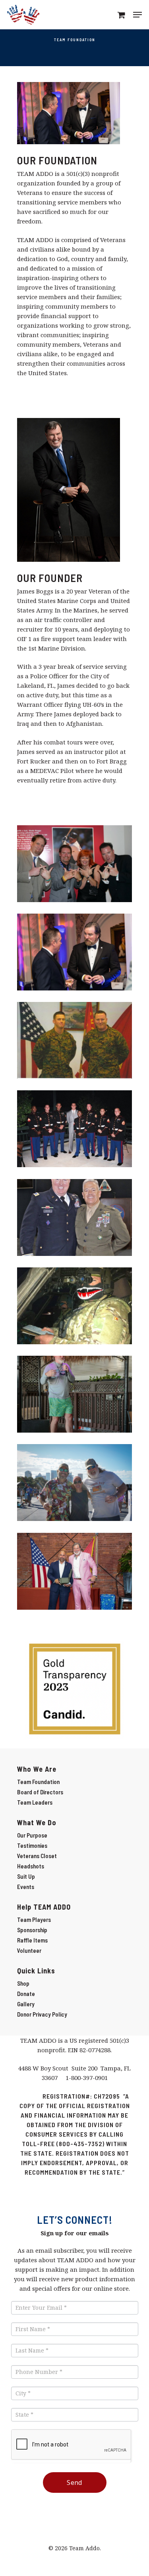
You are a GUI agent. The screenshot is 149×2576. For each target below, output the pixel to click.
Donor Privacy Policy (42, 2014)
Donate (26, 1994)
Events (26, 1887)
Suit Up (26, 1876)
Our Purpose (32, 1835)
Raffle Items (32, 1940)
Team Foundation (38, 1782)
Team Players (34, 1920)
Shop (23, 1983)
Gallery (26, 2004)
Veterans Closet (37, 1856)
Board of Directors (40, 1792)
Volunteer (29, 1950)
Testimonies (32, 1845)
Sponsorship (32, 1930)
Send (74, 2483)
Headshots (31, 1866)
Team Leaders (35, 1802)
